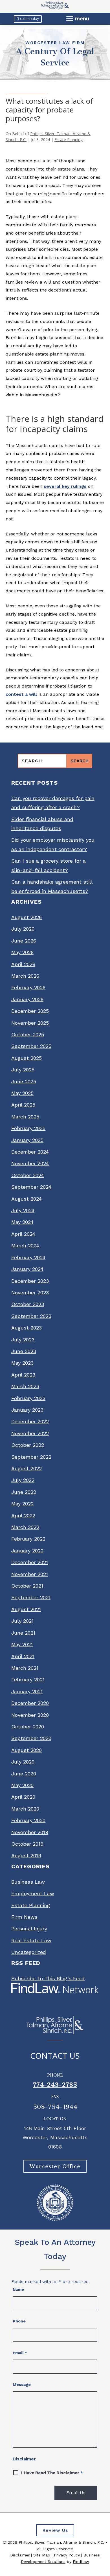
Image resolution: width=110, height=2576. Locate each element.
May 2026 (22, 952)
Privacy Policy (67, 2555)
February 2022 (28, 1539)
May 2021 (22, 1644)
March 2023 (25, 1386)
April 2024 (23, 1234)
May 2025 (22, 1093)
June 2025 (24, 1081)
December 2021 (30, 1562)
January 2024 (27, 1269)
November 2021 (30, 1574)
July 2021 (22, 1621)
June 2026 (24, 941)
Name (18, 2289)
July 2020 (23, 1762)
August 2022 (27, 1468)
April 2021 (23, 1656)
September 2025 (31, 1046)
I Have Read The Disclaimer (52, 2473)
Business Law (28, 1882)
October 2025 (28, 1034)
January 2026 (27, 999)
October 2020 (28, 1727)
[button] (78, 18)
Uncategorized (29, 1952)
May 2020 (22, 1785)
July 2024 (23, 1210)
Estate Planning (69, 140)
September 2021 (31, 1597)
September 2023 (31, 1316)
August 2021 (26, 1609)
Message (22, 2384)
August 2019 (26, 1855)
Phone (19, 2321)
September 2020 (31, 1738)
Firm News (24, 1917)
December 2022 (30, 1421)
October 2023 (28, 1304)
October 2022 (28, 1445)
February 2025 (28, 1128)
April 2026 (23, 964)
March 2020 (25, 1809)
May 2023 (22, 1363)
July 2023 (23, 1340)
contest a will (21, 694)
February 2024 (28, 1257)
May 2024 (22, 1222)
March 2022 (25, 1527)
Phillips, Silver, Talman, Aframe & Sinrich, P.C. (61, 2542)
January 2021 (27, 1691)
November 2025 (30, 1023)
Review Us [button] (55, 2530)
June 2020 (24, 1774)
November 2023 (30, 1293)
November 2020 (30, 1715)
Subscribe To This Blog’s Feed (48, 1978)
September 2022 (31, 1457)
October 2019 (27, 1844)
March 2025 (25, 1117)
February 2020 (28, 1820)
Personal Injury (29, 1929)
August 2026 (27, 917)
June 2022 (24, 1492)
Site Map (42, 2555)
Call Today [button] (30, 19)
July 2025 (23, 1070)
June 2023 (24, 1351)
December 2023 (30, 1281)
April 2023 (23, 1375)
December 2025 (30, 1011)
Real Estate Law (31, 1940)
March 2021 (25, 1668)
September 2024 (31, 1187)
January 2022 (27, 1551)
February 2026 (28, 987)
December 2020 (30, 1703)
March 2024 (25, 1246)
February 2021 (28, 1680)
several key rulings (65, 486)
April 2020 (23, 1797)
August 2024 (27, 1199)
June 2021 (23, 1633)
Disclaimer (24, 2459)
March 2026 (25, 976)
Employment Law (33, 1893)
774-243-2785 (55, 2085)
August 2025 (27, 1058)
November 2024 (30, 1163)
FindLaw (81, 2562)
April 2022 (23, 1515)
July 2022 (23, 1480)
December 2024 (30, 1152)
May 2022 (22, 1504)
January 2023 (27, 1410)
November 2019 (30, 1832)
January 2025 (27, 1140)
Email (20, 2353)
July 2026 (23, 929)
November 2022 (30, 1433)
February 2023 (28, 1398)
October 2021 (27, 1586)
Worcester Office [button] (55, 2166)
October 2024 (28, 1175)
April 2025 (23, 1105)
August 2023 (27, 1328)
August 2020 (27, 1750)
